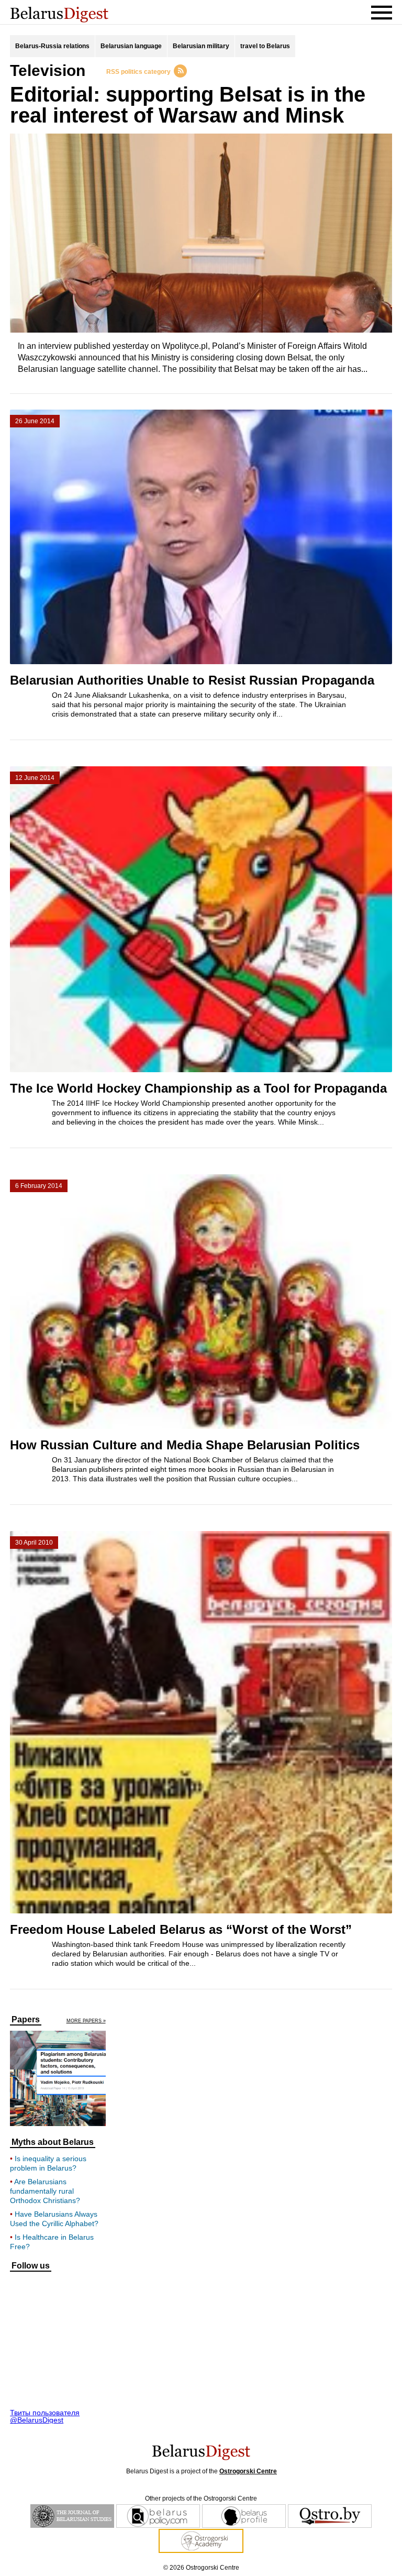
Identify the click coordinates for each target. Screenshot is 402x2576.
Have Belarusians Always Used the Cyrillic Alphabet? (54, 2219)
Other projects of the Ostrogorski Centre (201, 2498)
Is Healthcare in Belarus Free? (52, 2242)
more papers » (86, 2021)
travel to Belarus (265, 46)
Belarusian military (201, 46)
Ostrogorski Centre (248, 2471)
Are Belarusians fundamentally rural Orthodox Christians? (45, 2191)
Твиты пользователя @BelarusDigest (45, 2416)
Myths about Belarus (53, 2142)
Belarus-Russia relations (52, 46)
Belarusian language (131, 46)
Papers (26, 2020)
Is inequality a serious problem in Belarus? (48, 2163)
